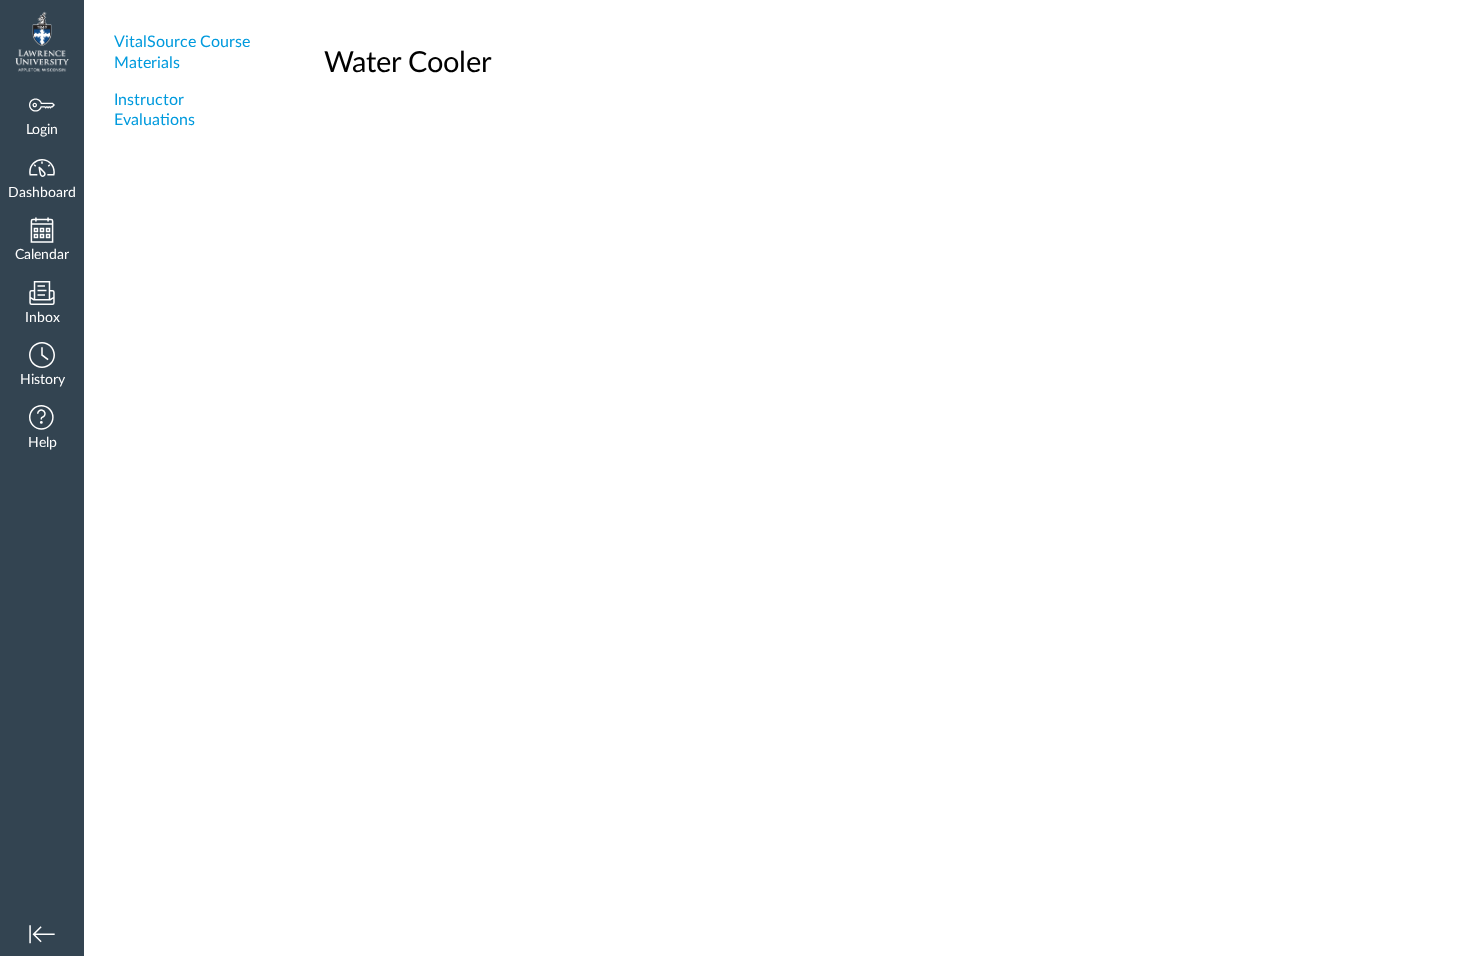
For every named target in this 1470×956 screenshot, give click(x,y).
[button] (42, 366)
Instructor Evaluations (154, 110)
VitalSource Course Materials (182, 52)
